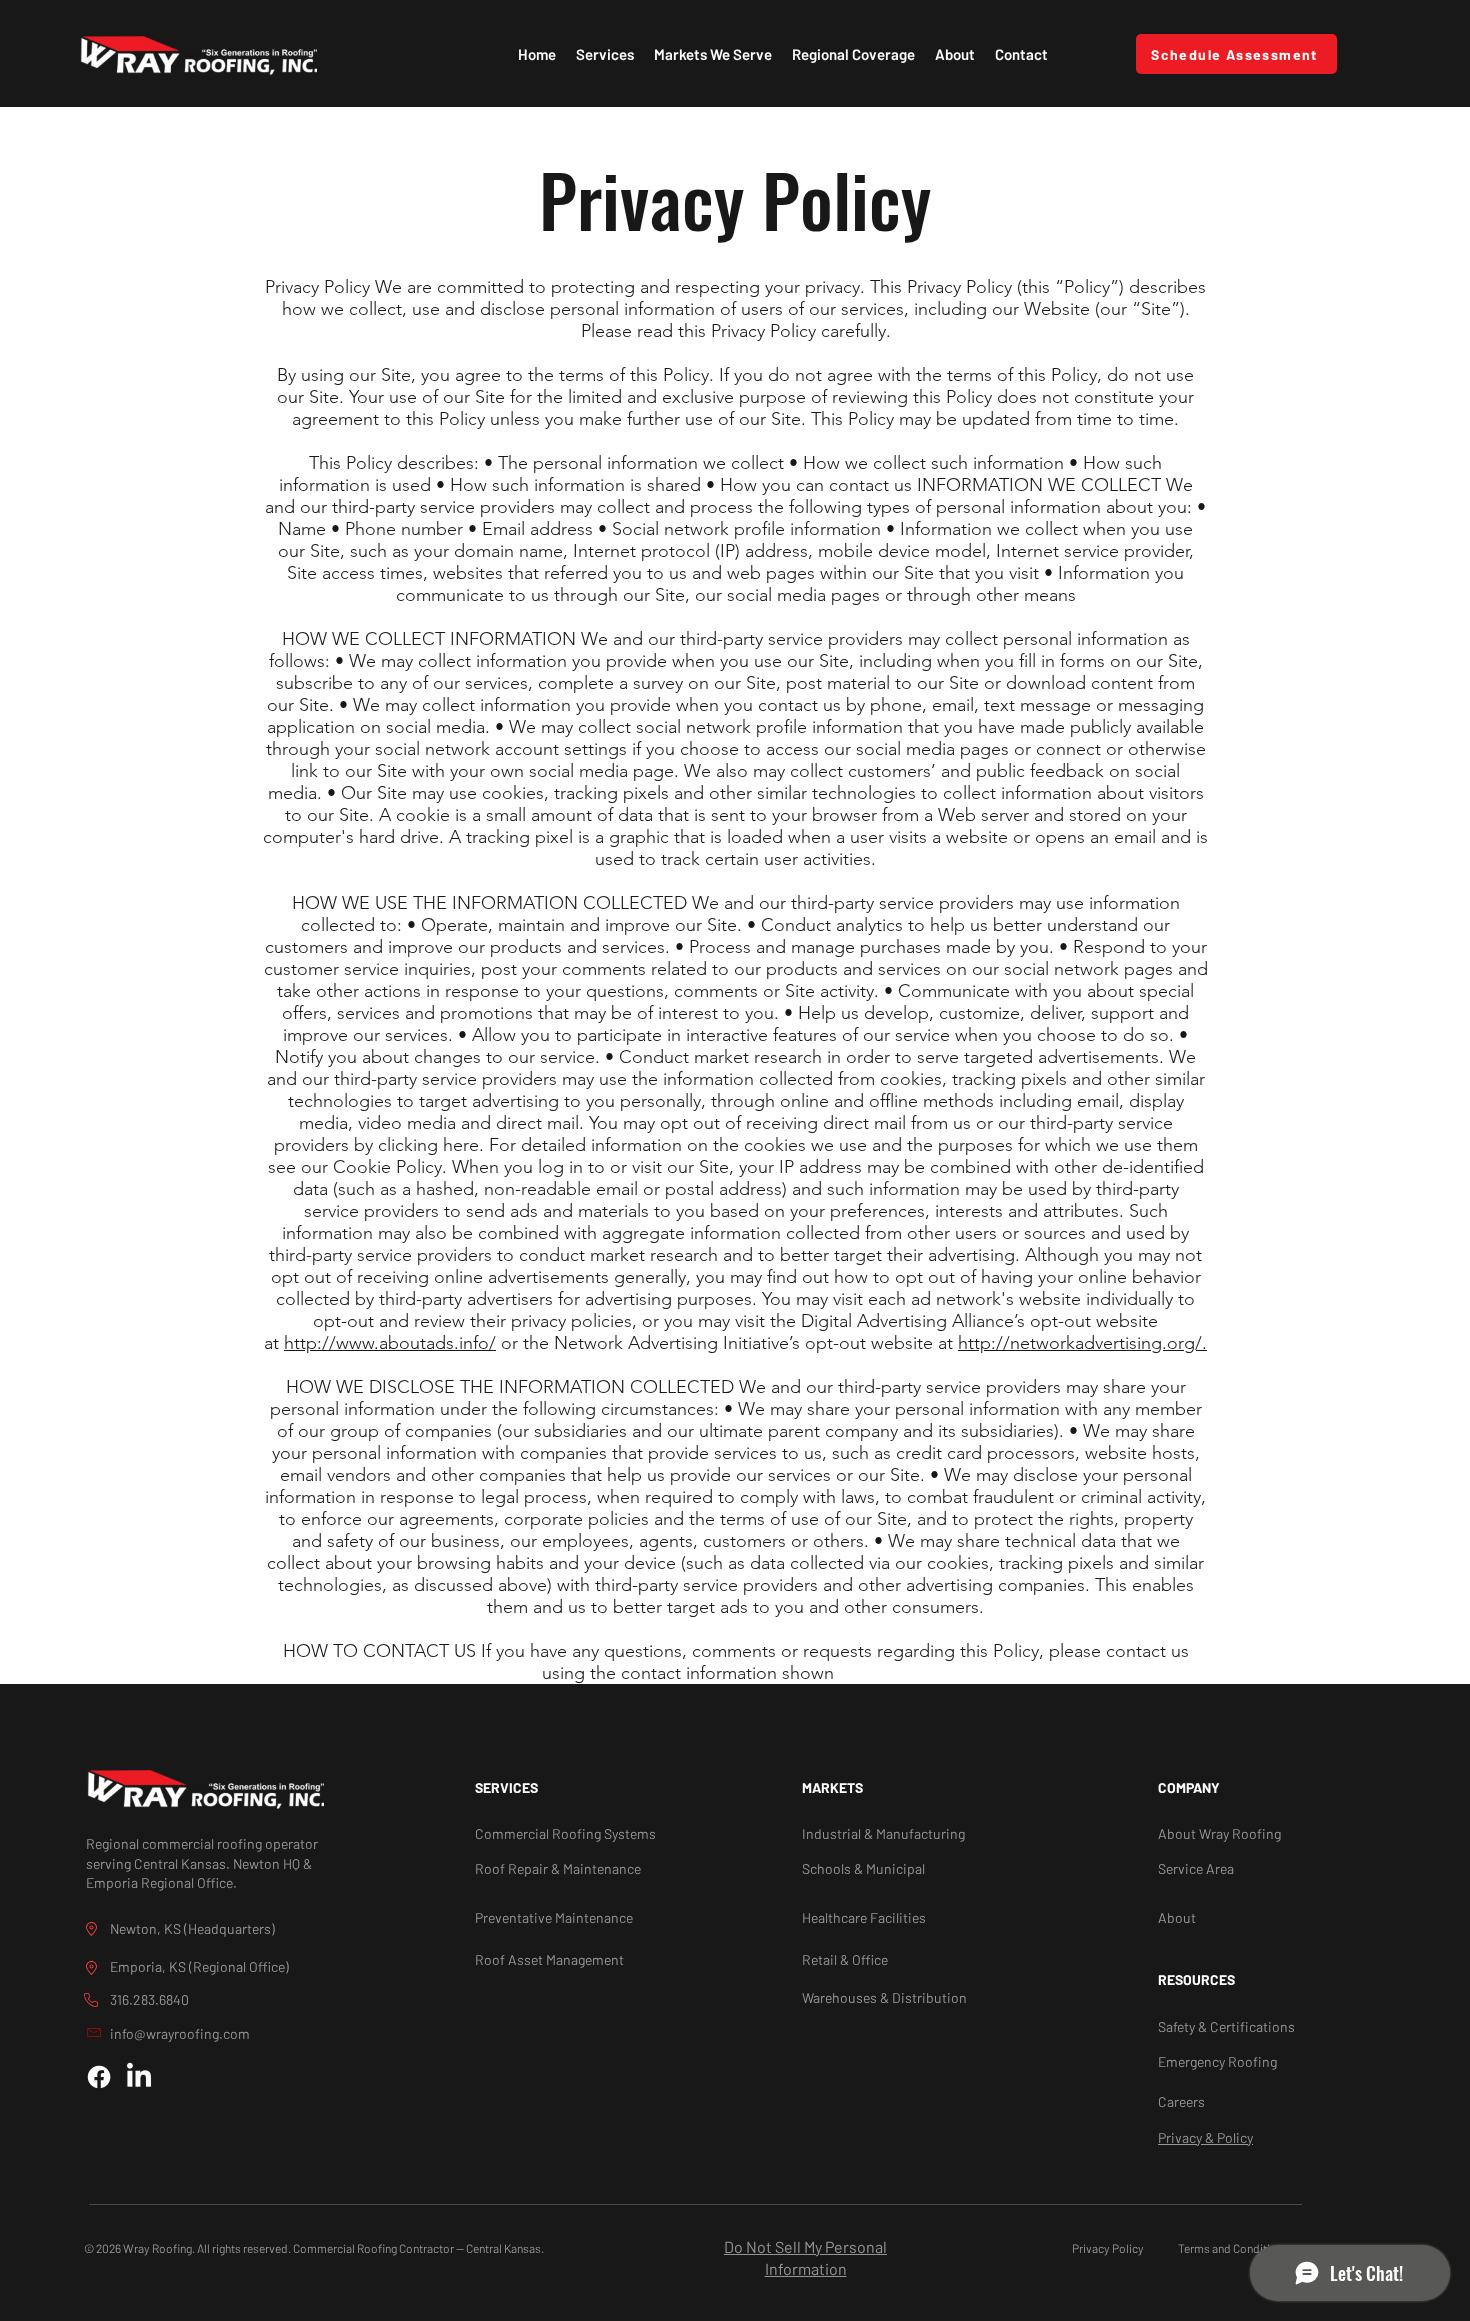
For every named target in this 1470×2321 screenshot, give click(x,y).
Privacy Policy (1108, 2248)
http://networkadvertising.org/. (1082, 1343)
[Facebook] (99, 2077)
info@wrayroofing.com (180, 2033)
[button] (605, 54)
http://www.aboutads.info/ (390, 1343)
